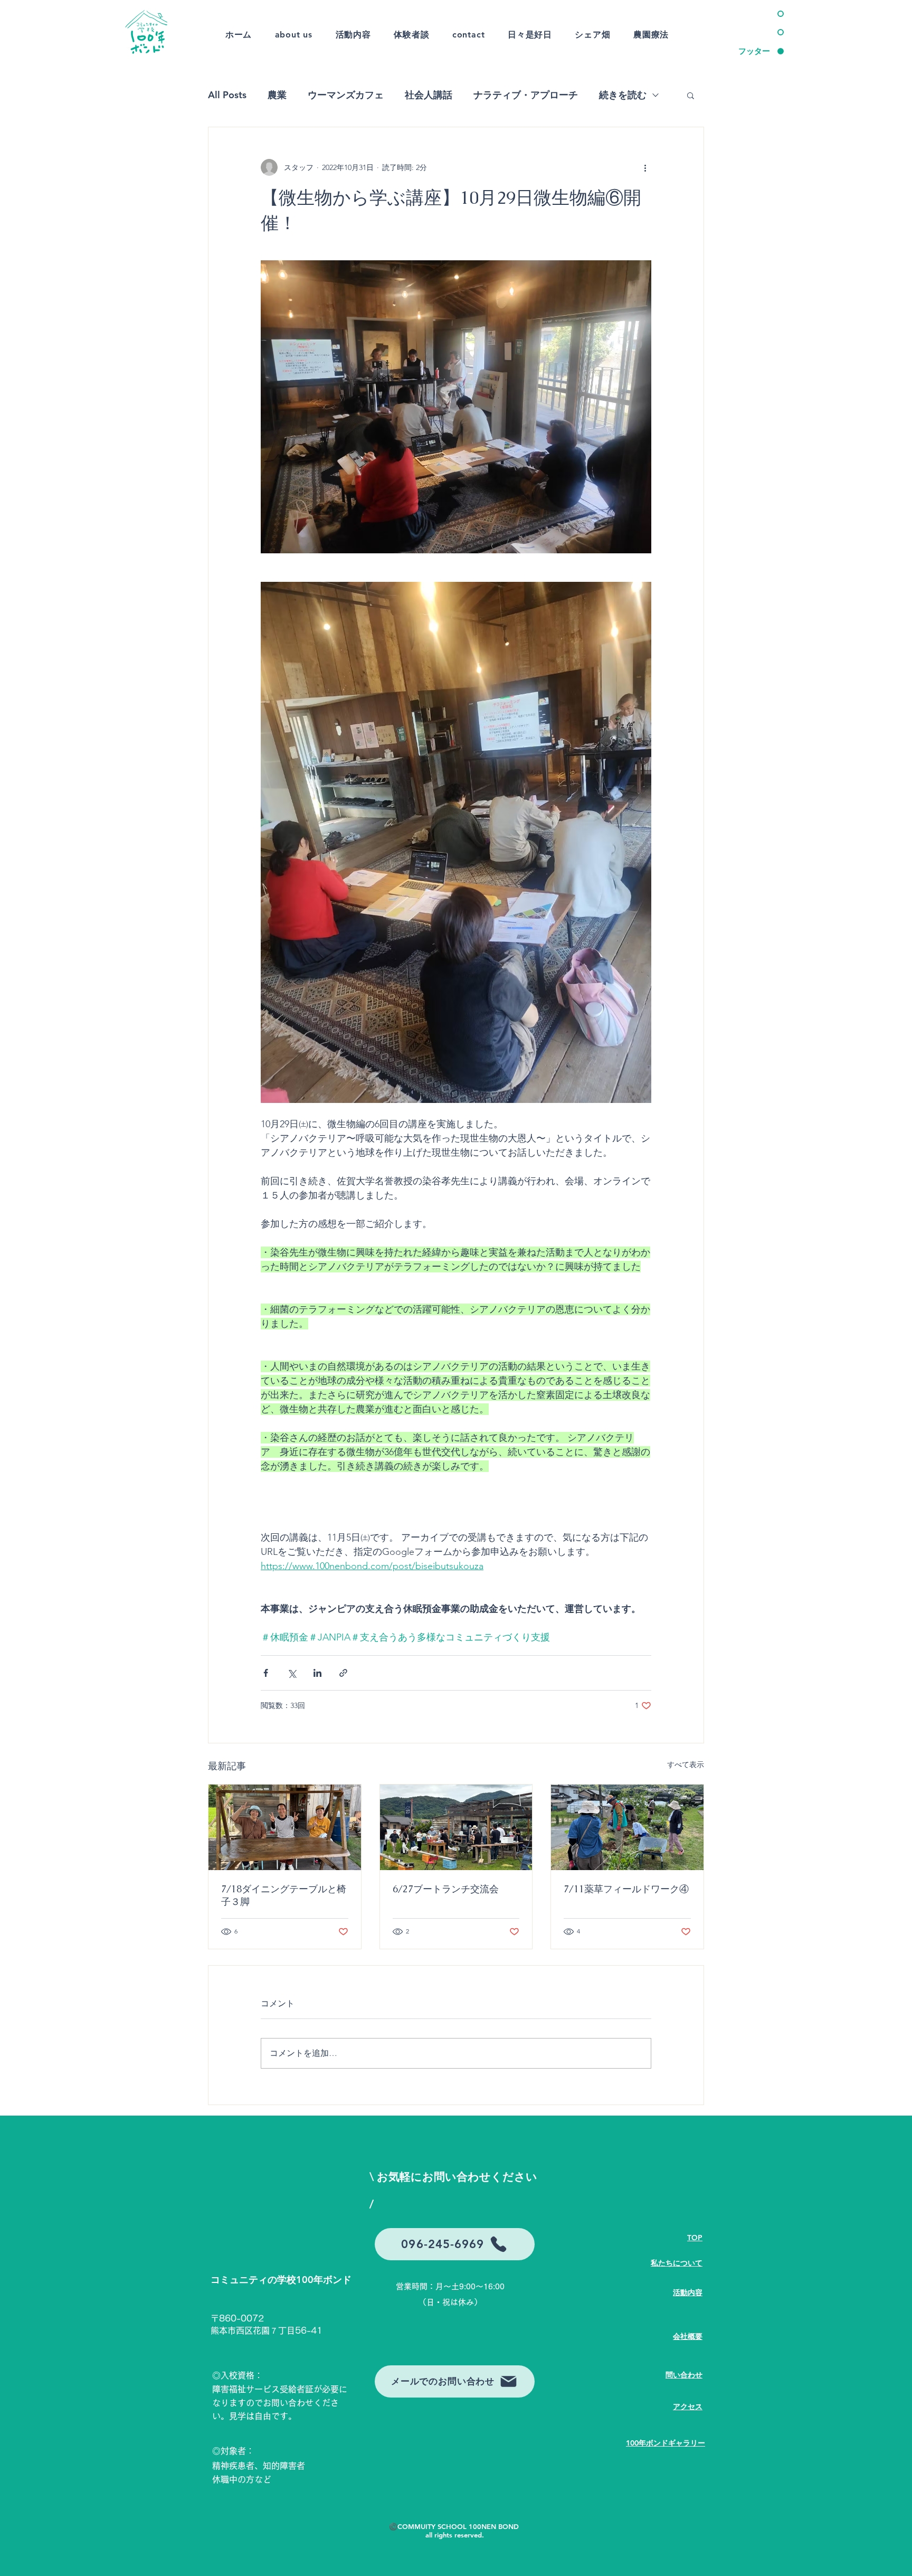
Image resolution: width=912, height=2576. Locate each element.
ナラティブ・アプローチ (526, 95)
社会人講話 (429, 95)
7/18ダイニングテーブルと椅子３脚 (284, 1895)
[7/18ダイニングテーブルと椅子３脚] (285, 1827)
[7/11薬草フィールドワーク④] (627, 1827)
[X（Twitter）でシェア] (292, 1673)
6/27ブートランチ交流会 (446, 1889)
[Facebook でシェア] (266, 1673)
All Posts (227, 95)
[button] (691, 95)
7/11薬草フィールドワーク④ (626, 1889)
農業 (277, 95)
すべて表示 (686, 1764)
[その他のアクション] (645, 167)
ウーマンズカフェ (346, 95)
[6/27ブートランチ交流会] (456, 1827)
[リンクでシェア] (343, 1673)
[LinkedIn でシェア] (317, 1673)
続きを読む (623, 95)
